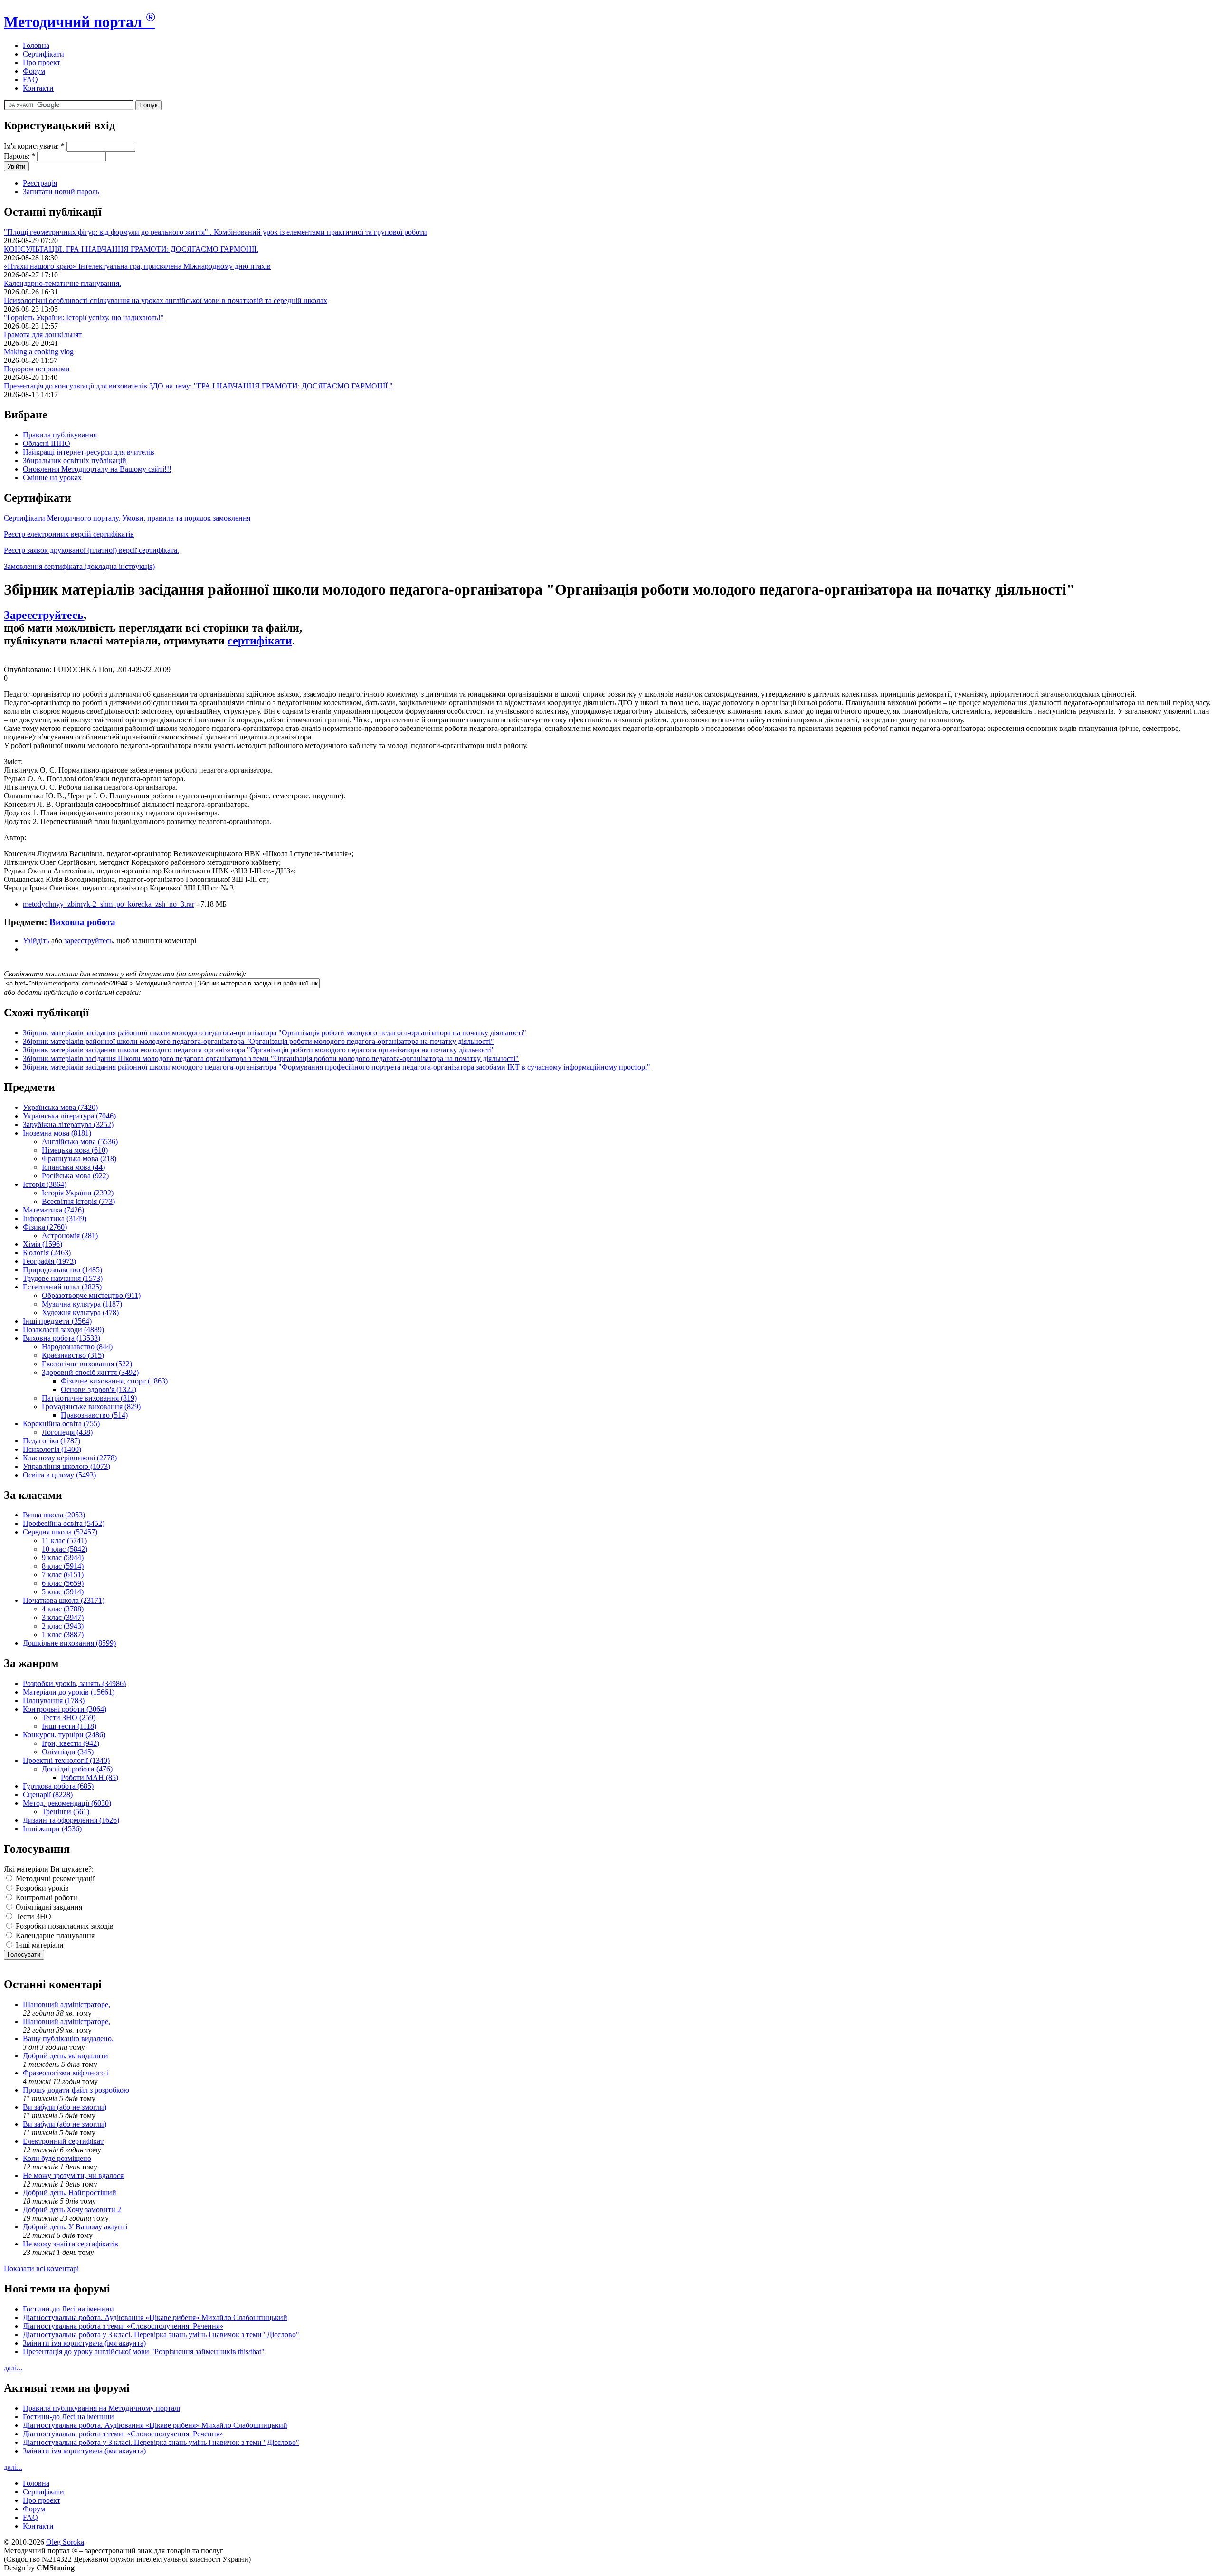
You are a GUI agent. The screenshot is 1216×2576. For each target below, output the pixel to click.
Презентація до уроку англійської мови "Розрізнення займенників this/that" (144, 2352)
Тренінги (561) (66, 1812)
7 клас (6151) (63, 1575)
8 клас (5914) (63, 1566)
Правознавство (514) (94, 1415)
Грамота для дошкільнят (43, 335)
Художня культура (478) (80, 1312)
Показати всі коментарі (41, 2268)
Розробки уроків (41, 1888)
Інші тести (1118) (69, 1726)
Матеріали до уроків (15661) (69, 1692)
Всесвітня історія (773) (78, 1201)
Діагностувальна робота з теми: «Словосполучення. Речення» (123, 2326)
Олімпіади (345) (68, 1752)
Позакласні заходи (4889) (63, 1330)
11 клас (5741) (64, 1540)
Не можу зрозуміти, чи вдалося (73, 2175)
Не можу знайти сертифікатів (71, 2244)
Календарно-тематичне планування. (62, 283)
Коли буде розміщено (57, 2158)
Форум (34, 71)
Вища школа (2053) (54, 1515)
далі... (13, 2368)
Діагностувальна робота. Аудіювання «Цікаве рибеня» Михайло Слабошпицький (155, 2317)
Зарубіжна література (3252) (68, 1124)
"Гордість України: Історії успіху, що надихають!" (84, 317)
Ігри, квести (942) (71, 1743)
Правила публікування (60, 435)
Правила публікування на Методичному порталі (101, 2408)
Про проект (42, 62)
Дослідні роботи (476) (77, 1769)
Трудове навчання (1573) (63, 1278)
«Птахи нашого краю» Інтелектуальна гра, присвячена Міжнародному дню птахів (137, 266)
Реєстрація (40, 183)
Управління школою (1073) (66, 1466)
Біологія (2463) (47, 1253)
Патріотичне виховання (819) (89, 1398)
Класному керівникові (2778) (70, 1458)
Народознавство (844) (77, 1347)
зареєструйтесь (88, 941)
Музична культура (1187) (82, 1304)
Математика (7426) (53, 1210)
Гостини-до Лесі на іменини (68, 2309)
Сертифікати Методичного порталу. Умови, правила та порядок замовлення (127, 518)
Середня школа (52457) (60, 1532)
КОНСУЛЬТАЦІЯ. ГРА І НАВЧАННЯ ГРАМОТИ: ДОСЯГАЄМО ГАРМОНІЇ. (131, 249)
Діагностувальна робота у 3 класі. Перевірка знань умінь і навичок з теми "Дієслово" (161, 2334)
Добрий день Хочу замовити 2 (72, 2210)
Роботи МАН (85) (90, 1777)
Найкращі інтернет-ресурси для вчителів (89, 452)
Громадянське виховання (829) (91, 1406)
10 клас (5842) (65, 1549)
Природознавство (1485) (62, 1270)
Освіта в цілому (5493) (59, 1475)
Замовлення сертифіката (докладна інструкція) (79, 566)
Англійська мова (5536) (80, 1141)
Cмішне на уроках (52, 478)
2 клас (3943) (63, 1626)
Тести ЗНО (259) (69, 1718)
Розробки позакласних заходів (64, 1926)
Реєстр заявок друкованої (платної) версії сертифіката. (91, 550)
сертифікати (260, 641)
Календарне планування (54, 1936)
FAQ (30, 80)
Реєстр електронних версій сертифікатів (69, 534)
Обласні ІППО (47, 443)
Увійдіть (36, 941)
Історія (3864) (45, 1184)
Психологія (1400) (52, 1449)
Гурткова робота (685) (58, 1786)
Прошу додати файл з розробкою (76, 2090)
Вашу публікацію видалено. (68, 2039)
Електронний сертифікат (63, 2141)
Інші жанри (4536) (52, 1829)
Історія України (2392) (78, 1193)
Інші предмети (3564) (57, 1321)
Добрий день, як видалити (66, 2056)
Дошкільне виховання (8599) (69, 1643)
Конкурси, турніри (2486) (64, 1735)
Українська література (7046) (69, 1116)
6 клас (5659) (63, 1583)
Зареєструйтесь (44, 615)
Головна (36, 45)
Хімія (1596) (43, 1244)
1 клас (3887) (63, 1634)
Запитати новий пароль (61, 192)
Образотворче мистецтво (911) (91, 1295)
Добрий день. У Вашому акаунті (75, 2227)
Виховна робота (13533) (62, 1338)
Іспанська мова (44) (73, 1167)
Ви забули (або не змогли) (65, 2107)
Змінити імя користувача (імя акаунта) (84, 2343)
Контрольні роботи (46, 1898)
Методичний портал (80, 22)
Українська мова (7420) (60, 1107)
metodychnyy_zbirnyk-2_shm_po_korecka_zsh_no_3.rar (109, 904)
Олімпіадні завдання (48, 1907)
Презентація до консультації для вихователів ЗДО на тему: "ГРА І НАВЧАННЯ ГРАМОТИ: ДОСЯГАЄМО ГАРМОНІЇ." (198, 386)
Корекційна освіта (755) (61, 1424)
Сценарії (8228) (48, 1795)
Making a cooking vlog (39, 352)
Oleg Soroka (65, 2542)
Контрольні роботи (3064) (65, 1709)
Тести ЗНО (33, 1917)
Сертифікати (43, 54)
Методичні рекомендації (54, 1879)
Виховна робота (82, 922)
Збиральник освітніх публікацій (75, 460)
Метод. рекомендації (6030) (67, 1803)
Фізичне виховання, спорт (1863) (114, 1381)
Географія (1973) (49, 1261)
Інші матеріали (39, 1945)
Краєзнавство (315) (73, 1355)
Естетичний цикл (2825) (62, 1287)
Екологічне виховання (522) (87, 1364)
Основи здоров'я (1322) (99, 1389)
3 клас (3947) (63, 1617)
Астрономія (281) (70, 1236)
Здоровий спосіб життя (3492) (90, 1372)
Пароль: (19, 156)
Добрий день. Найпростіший (70, 2192)
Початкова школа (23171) (64, 1600)
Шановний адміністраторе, (66, 2004)
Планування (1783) (54, 1700)
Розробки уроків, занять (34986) (74, 1683)
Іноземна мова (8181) (57, 1133)
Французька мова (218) (79, 1159)
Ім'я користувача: (34, 146)
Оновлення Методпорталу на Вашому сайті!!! (97, 469)
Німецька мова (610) (75, 1150)
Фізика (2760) (45, 1227)
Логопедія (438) (67, 1432)
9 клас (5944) (63, 1558)
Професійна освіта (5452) (64, 1523)
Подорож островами (37, 369)
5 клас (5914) (63, 1592)
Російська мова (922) (75, 1176)
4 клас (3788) (63, 1609)
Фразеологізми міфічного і (66, 2073)
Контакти (38, 88)
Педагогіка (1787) (52, 1441)
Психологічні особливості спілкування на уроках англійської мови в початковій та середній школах (166, 300)
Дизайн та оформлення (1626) (71, 1820)
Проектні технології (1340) (66, 1760)
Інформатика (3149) (55, 1218)
